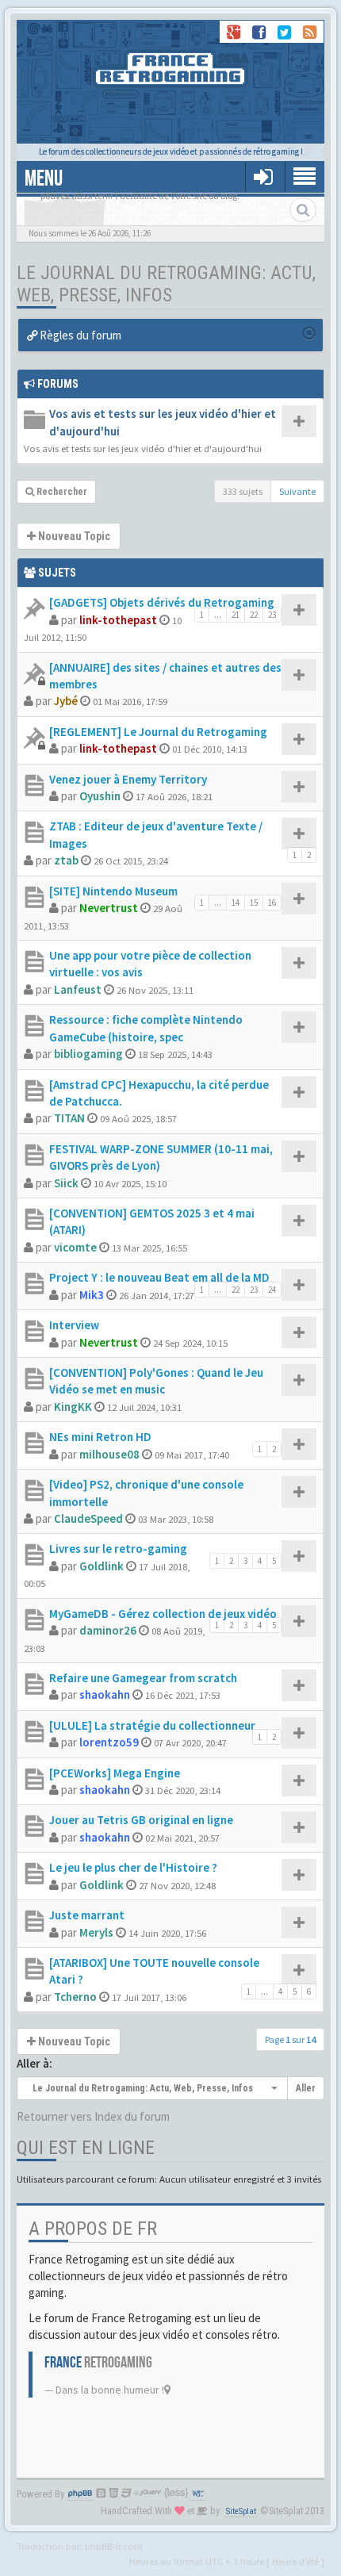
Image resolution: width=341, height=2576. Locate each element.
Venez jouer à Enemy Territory (128, 779)
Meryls (96, 1932)
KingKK (73, 1407)
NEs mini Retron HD (100, 1437)
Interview (74, 1325)
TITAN (69, 1118)
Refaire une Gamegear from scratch (143, 1678)
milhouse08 (109, 1454)
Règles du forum (79, 335)
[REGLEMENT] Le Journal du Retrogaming (158, 732)
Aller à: (34, 2063)
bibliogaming (88, 1054)
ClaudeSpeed (88, 1518)
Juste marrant (87, 1915)
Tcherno (75, 1997)
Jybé (66, 701)
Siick (66, 1183)
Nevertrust (109, 908)
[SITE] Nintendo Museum (113, 891)
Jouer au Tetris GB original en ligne (141, 1820)
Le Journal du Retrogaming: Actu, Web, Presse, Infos (166, 284)
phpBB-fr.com (114, 2546)
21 (236, 615)
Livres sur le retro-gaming (118, 1549)
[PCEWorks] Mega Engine (115, 1773)
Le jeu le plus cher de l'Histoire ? (133, 1867)
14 (236, 903)
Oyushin (100, 796)
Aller (306, 2088)
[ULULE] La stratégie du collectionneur (152, 1725)
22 (254, 615)
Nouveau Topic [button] (73, 536)
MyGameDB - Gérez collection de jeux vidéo (163, 1614)
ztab (66, 860)
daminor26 (108, 1630)
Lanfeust (78, 989)
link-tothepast (118, 620)
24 (272, 1290)
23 (272, 615)
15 (254, 903)
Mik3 (92, 1295)
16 (272, 903)
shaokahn (105, 1694)
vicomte (75, 1247)
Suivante (297, 491)
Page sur (290, 2039)
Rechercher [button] (61, 492)
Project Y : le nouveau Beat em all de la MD (159, 1277)
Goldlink (102, 1566)
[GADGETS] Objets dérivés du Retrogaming (162, 602)
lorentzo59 (109, 1742)
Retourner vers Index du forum (93, 2116)
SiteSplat (241, 2511)
